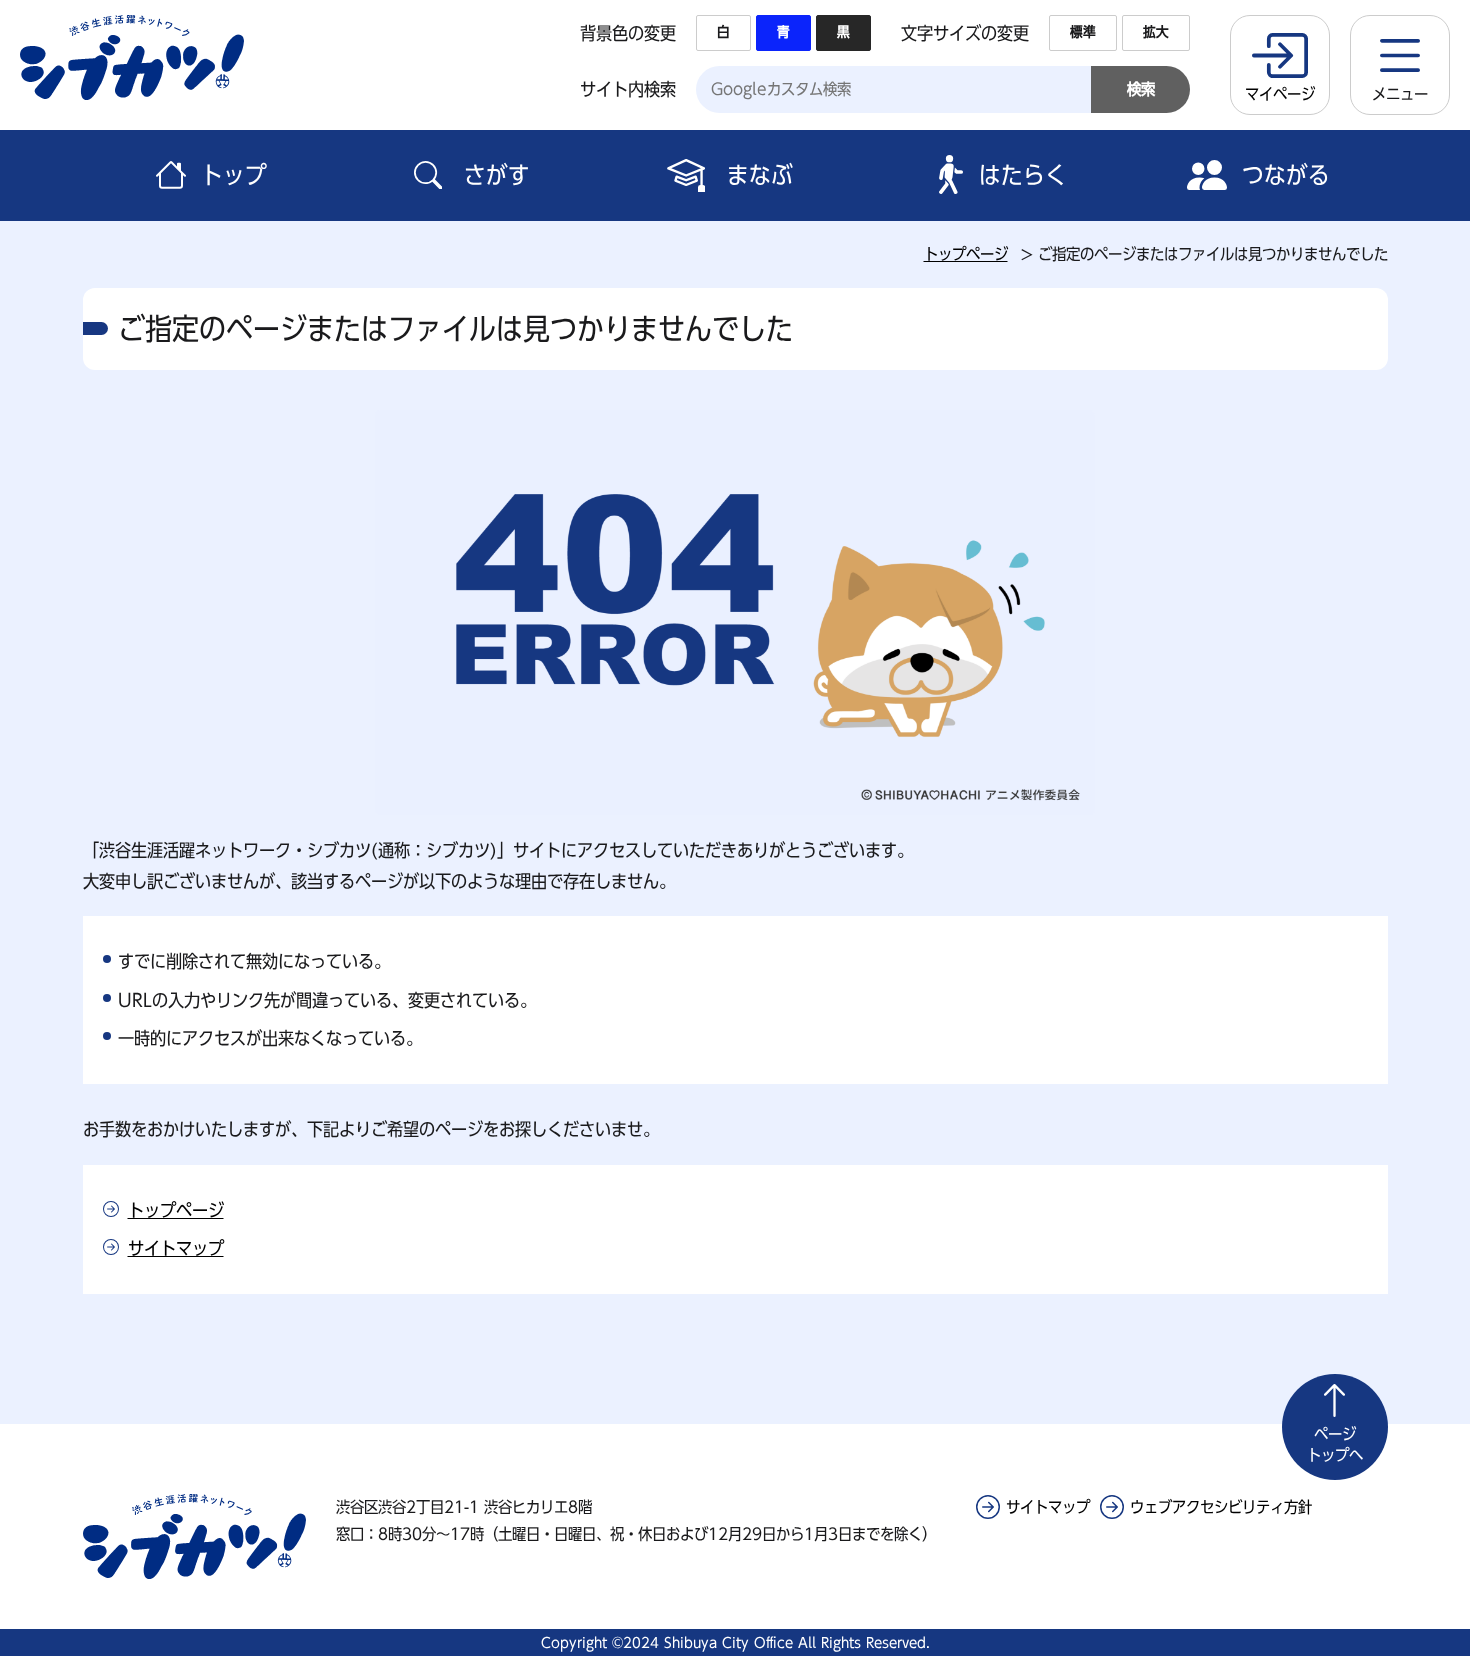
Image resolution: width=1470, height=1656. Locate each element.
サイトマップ (176, 1248)
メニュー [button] (1400, 94)
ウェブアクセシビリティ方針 (1221, 1507)
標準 (1083, 32)
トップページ (966, 254)
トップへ (1335, 1444)
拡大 (1156, 32)
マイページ (1280, 94)
